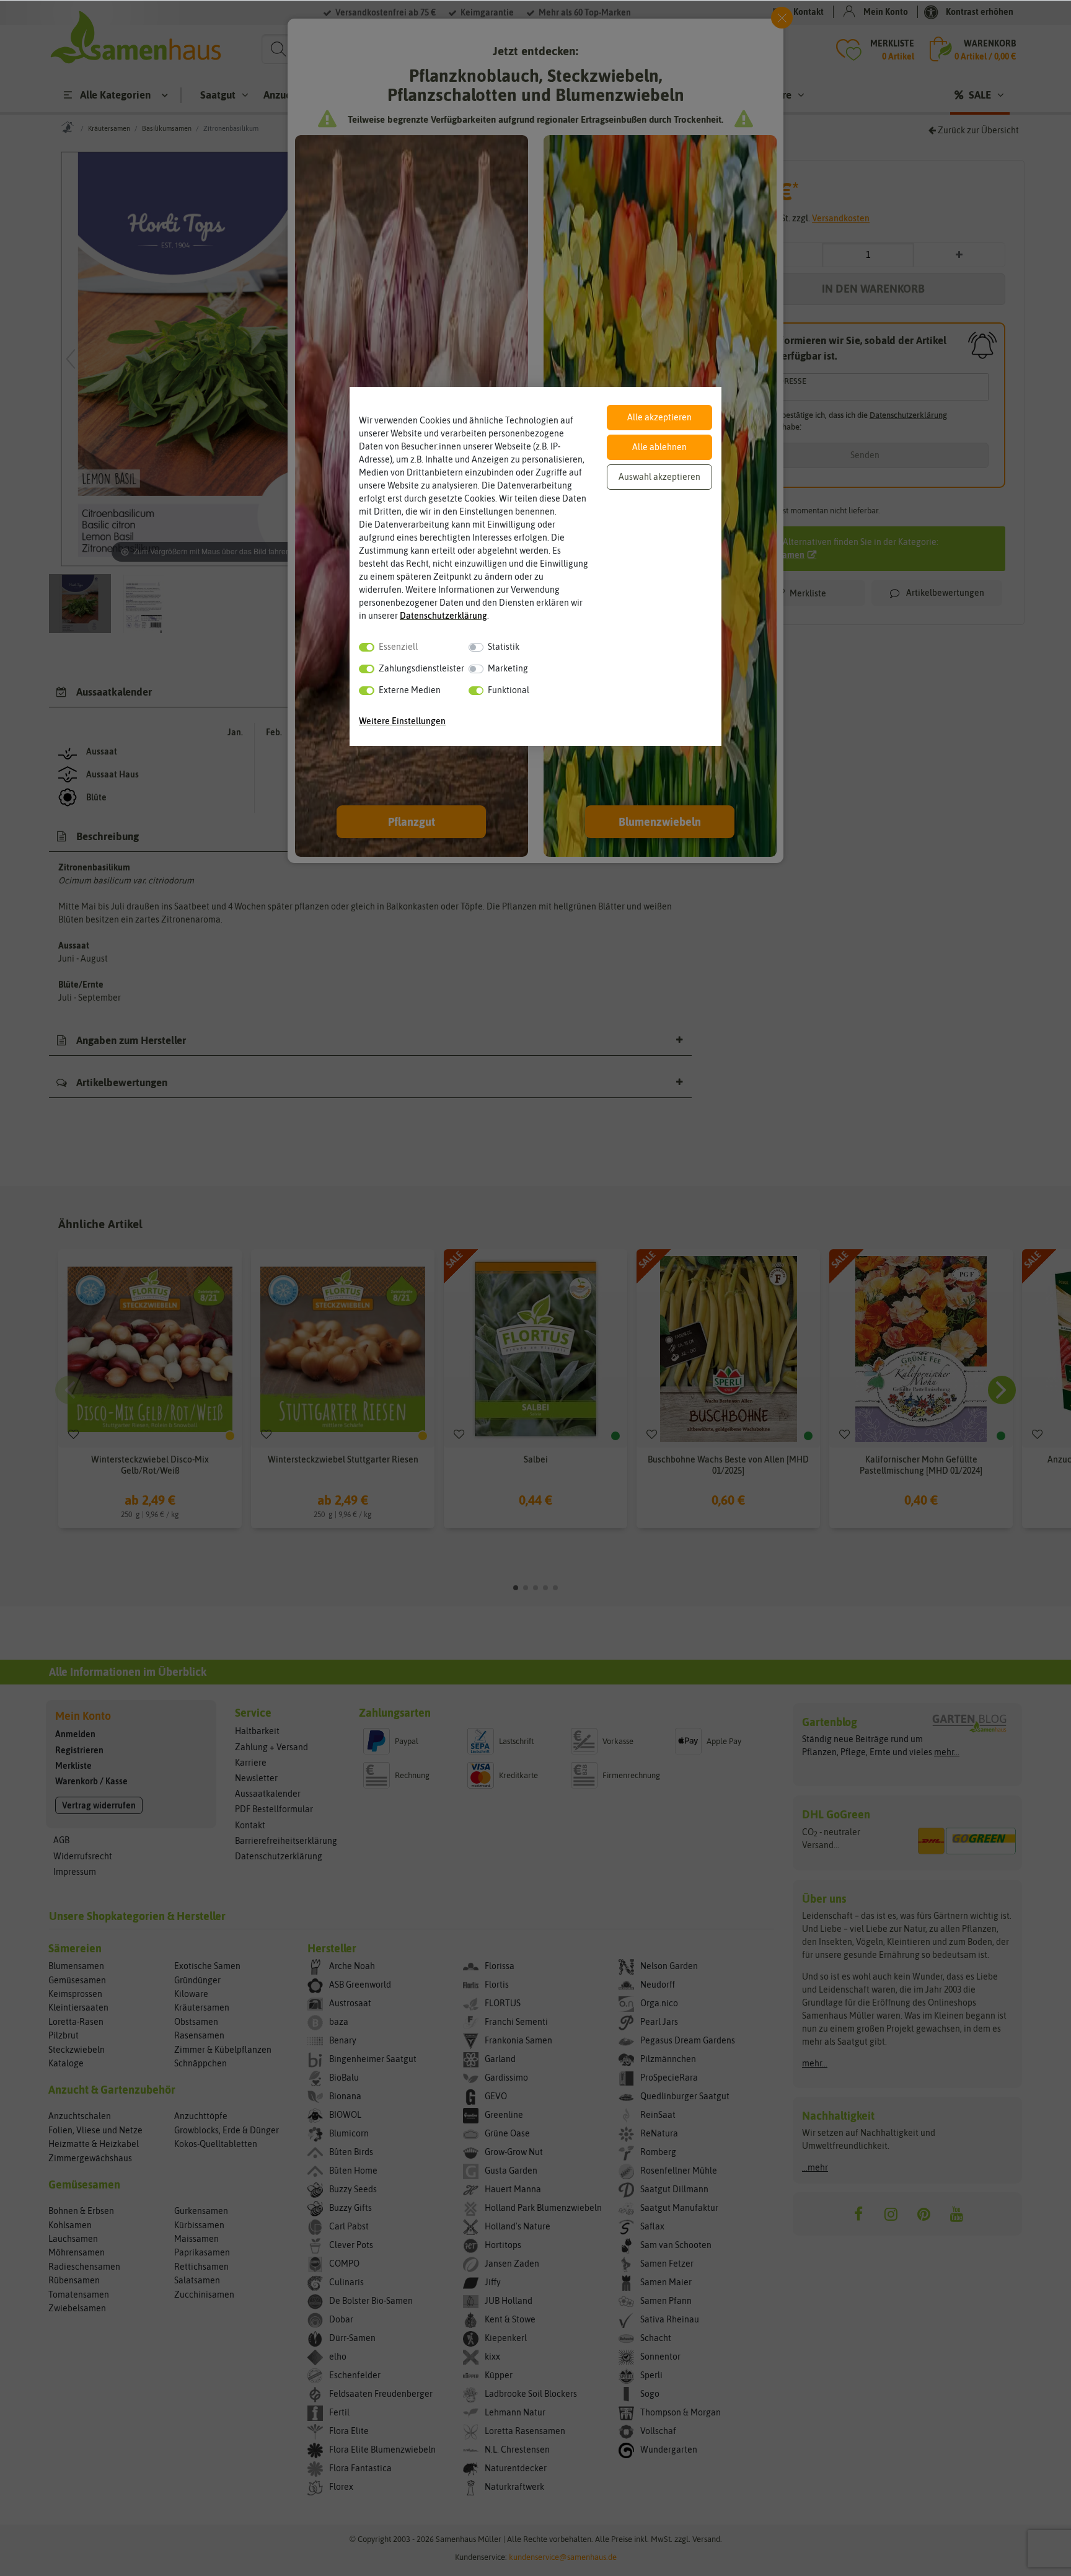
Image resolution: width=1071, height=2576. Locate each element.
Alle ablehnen (659, 447)
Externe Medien (410, 690)
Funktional (509, 690)
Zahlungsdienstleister (421, 668)
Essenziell (398, 647)
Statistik (504, 647)
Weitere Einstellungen (402, 721)
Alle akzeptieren (659, 417)
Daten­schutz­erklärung (443, 616)
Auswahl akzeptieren (659, 477)
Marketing (508, 668)
